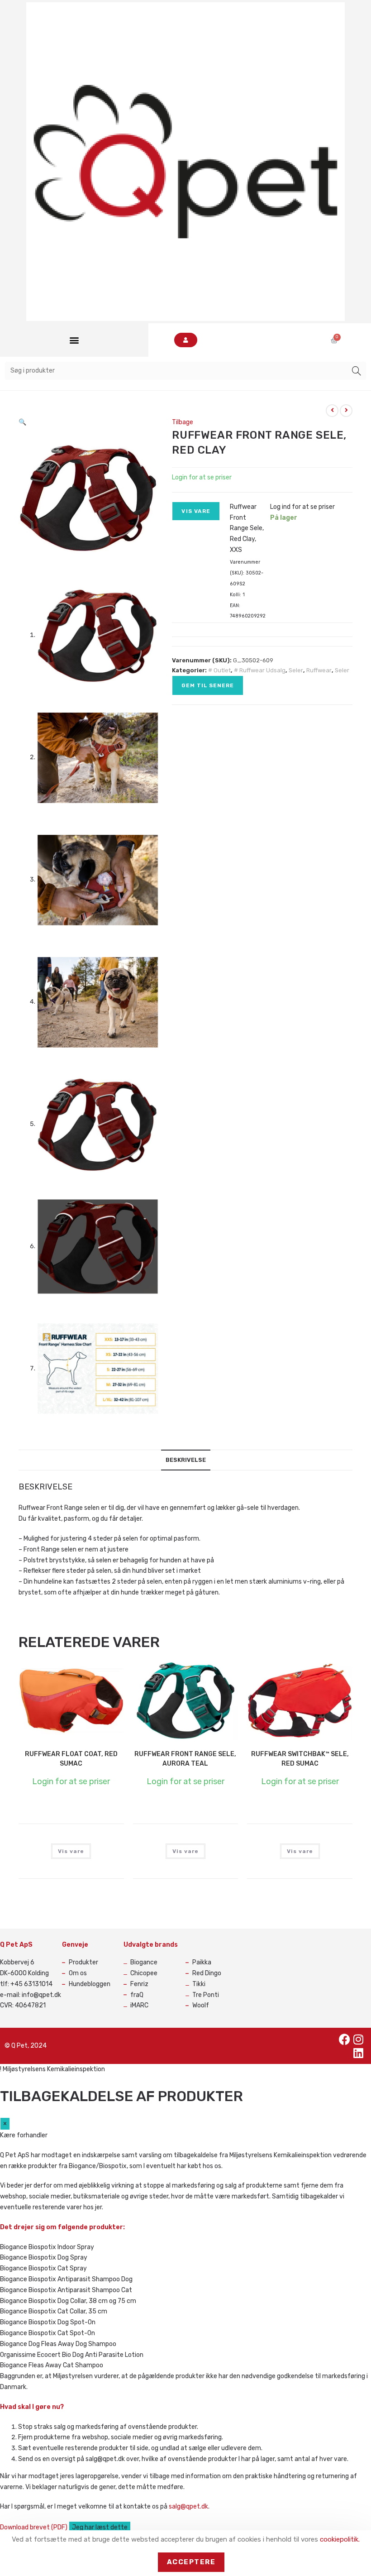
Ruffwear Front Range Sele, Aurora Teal (185, 1759)
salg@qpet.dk (188, 2507)
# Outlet (219, 670)
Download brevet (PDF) (34, 2527)
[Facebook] (345, 2039)
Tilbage (183, 422)
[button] (74, 340)
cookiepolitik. (340, 2539)
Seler (296, 670)
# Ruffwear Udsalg (260, 670)
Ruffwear (319, 670)
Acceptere (191, 2562)
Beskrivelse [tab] (186, 1460)
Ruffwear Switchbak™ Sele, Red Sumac (300, 1759)
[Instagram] (358, 2039)
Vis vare (196, 511)
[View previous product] (332, 411)
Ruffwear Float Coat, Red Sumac (71, 1759)
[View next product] (346, 411)
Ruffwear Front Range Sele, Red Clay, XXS (247, 528)
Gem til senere (208, 685)
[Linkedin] (358, 2053)
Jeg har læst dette (100, 2527)
